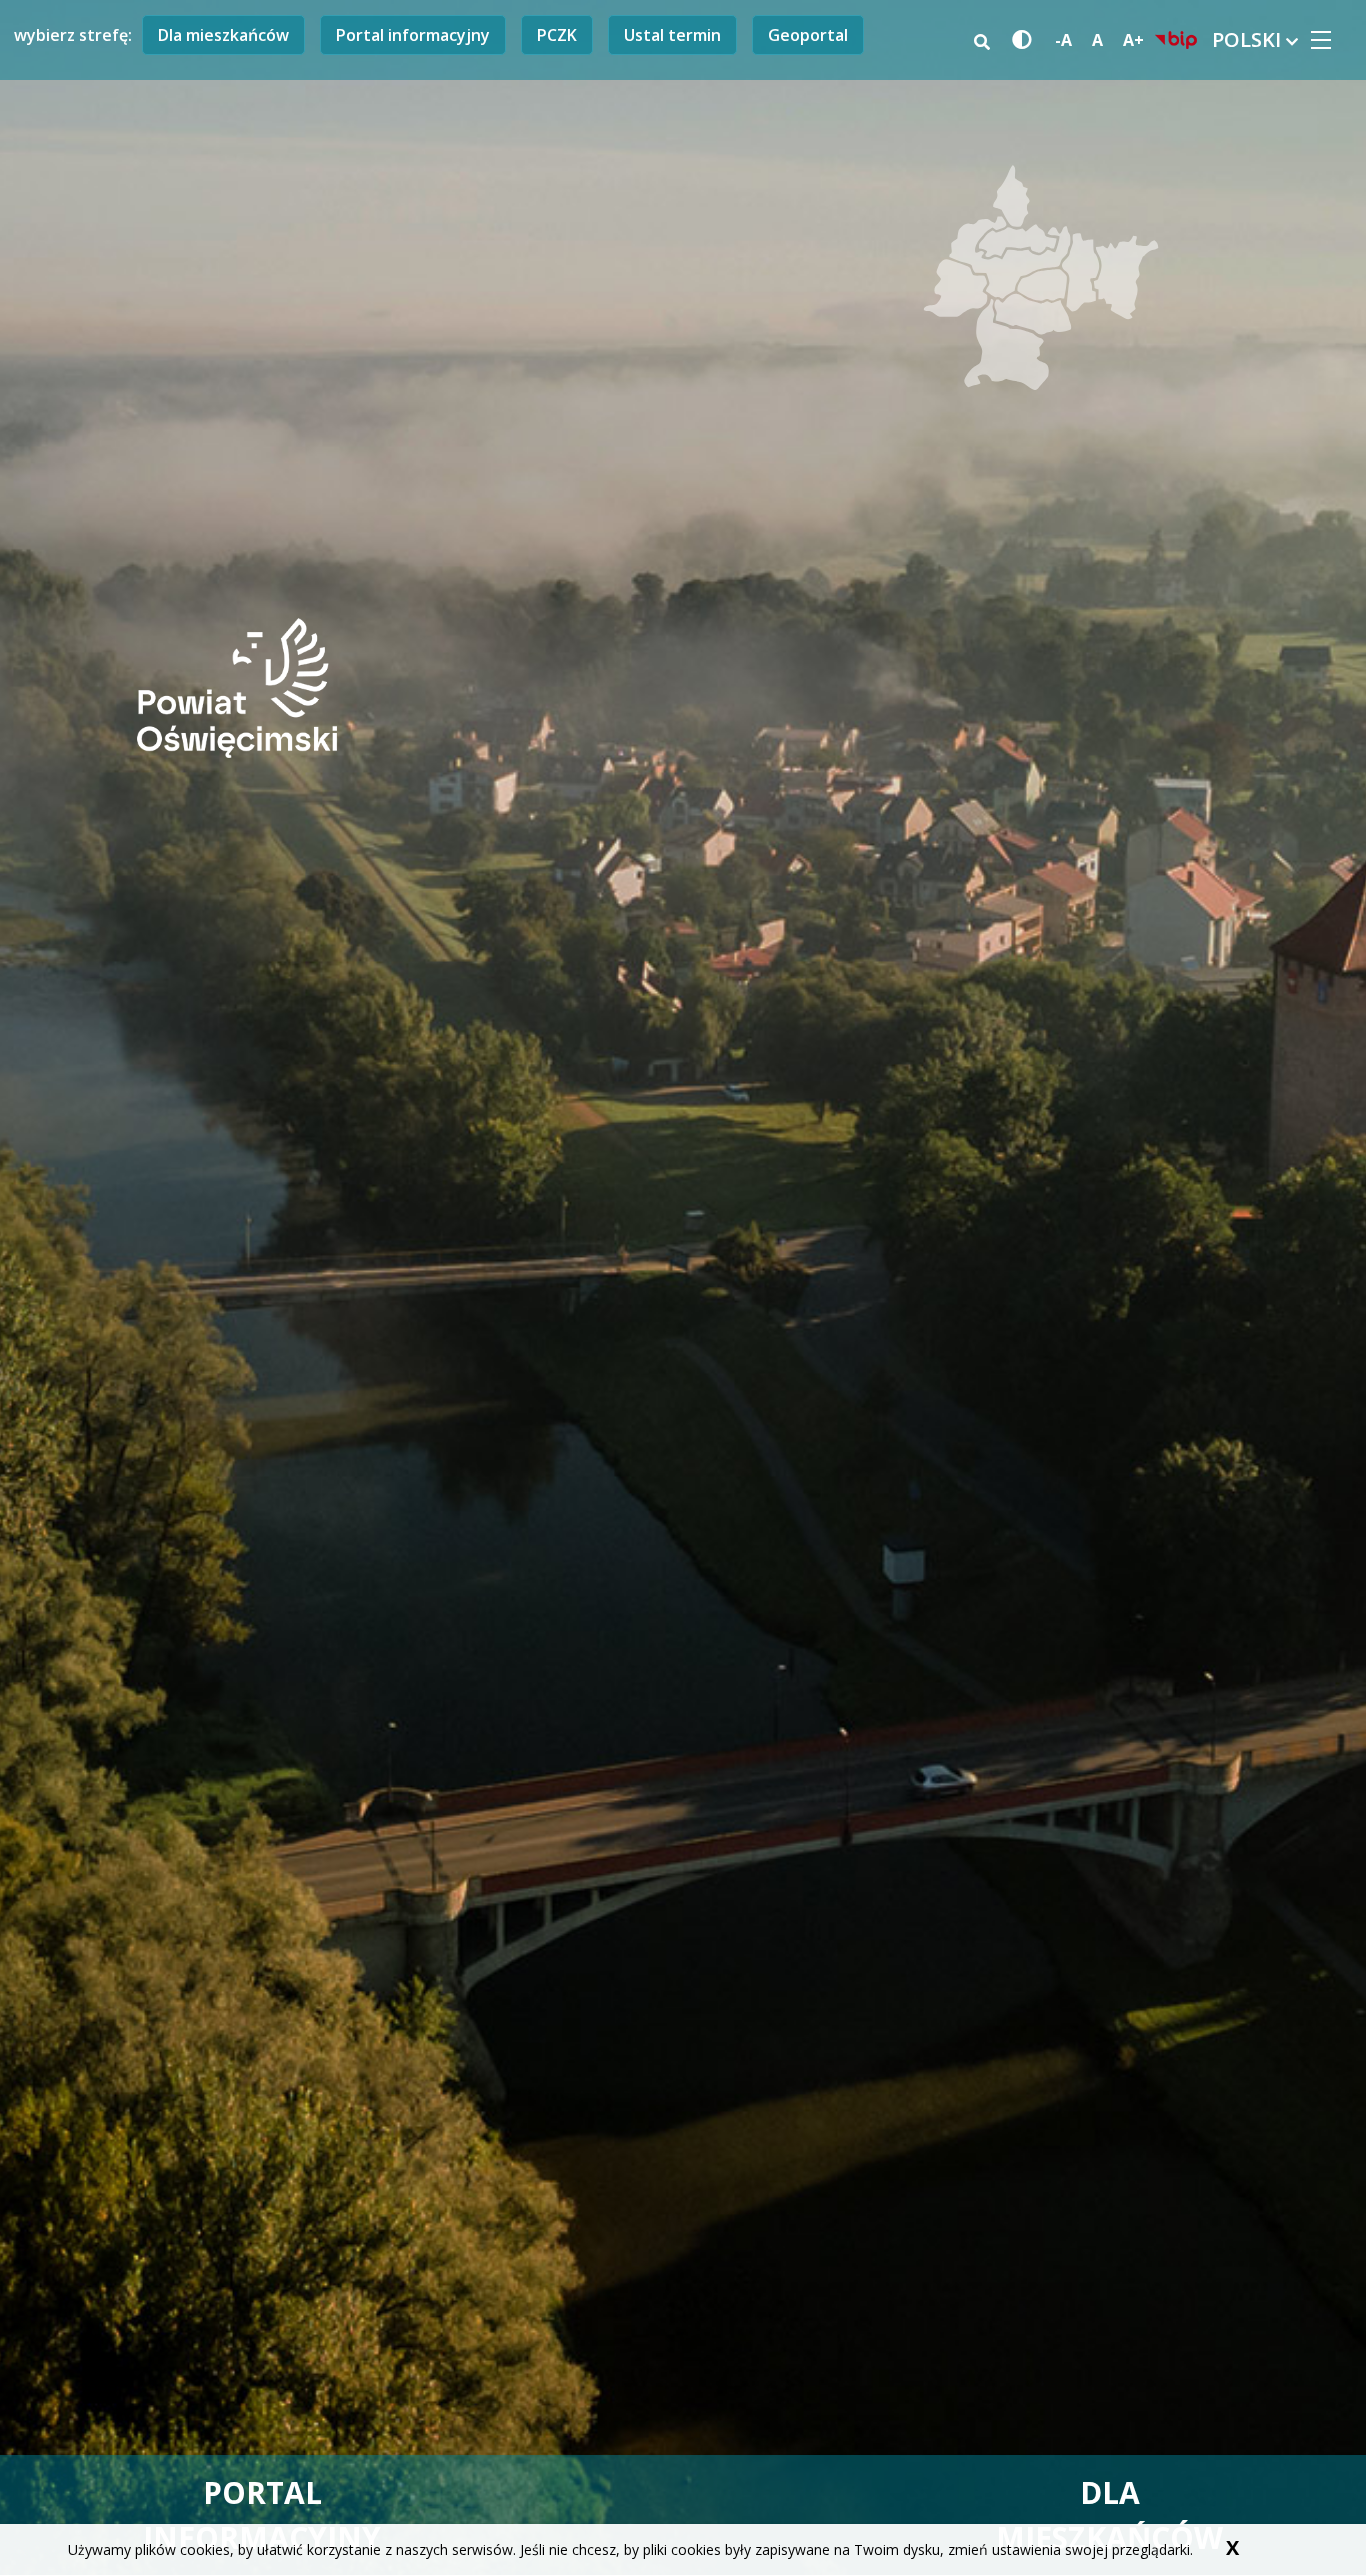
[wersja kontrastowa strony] (1018, 40)
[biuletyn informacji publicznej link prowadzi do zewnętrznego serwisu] (1176, 40)
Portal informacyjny (413, 35)
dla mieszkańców (1109, 2515)
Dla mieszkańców (223, 35)
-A (1063, 40)
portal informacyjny (262, 2515)
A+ (1133, 40)
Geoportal (808, 35)
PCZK (557, 35)
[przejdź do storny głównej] (237, 687)
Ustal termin (672, 35)
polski (1249, 39)
